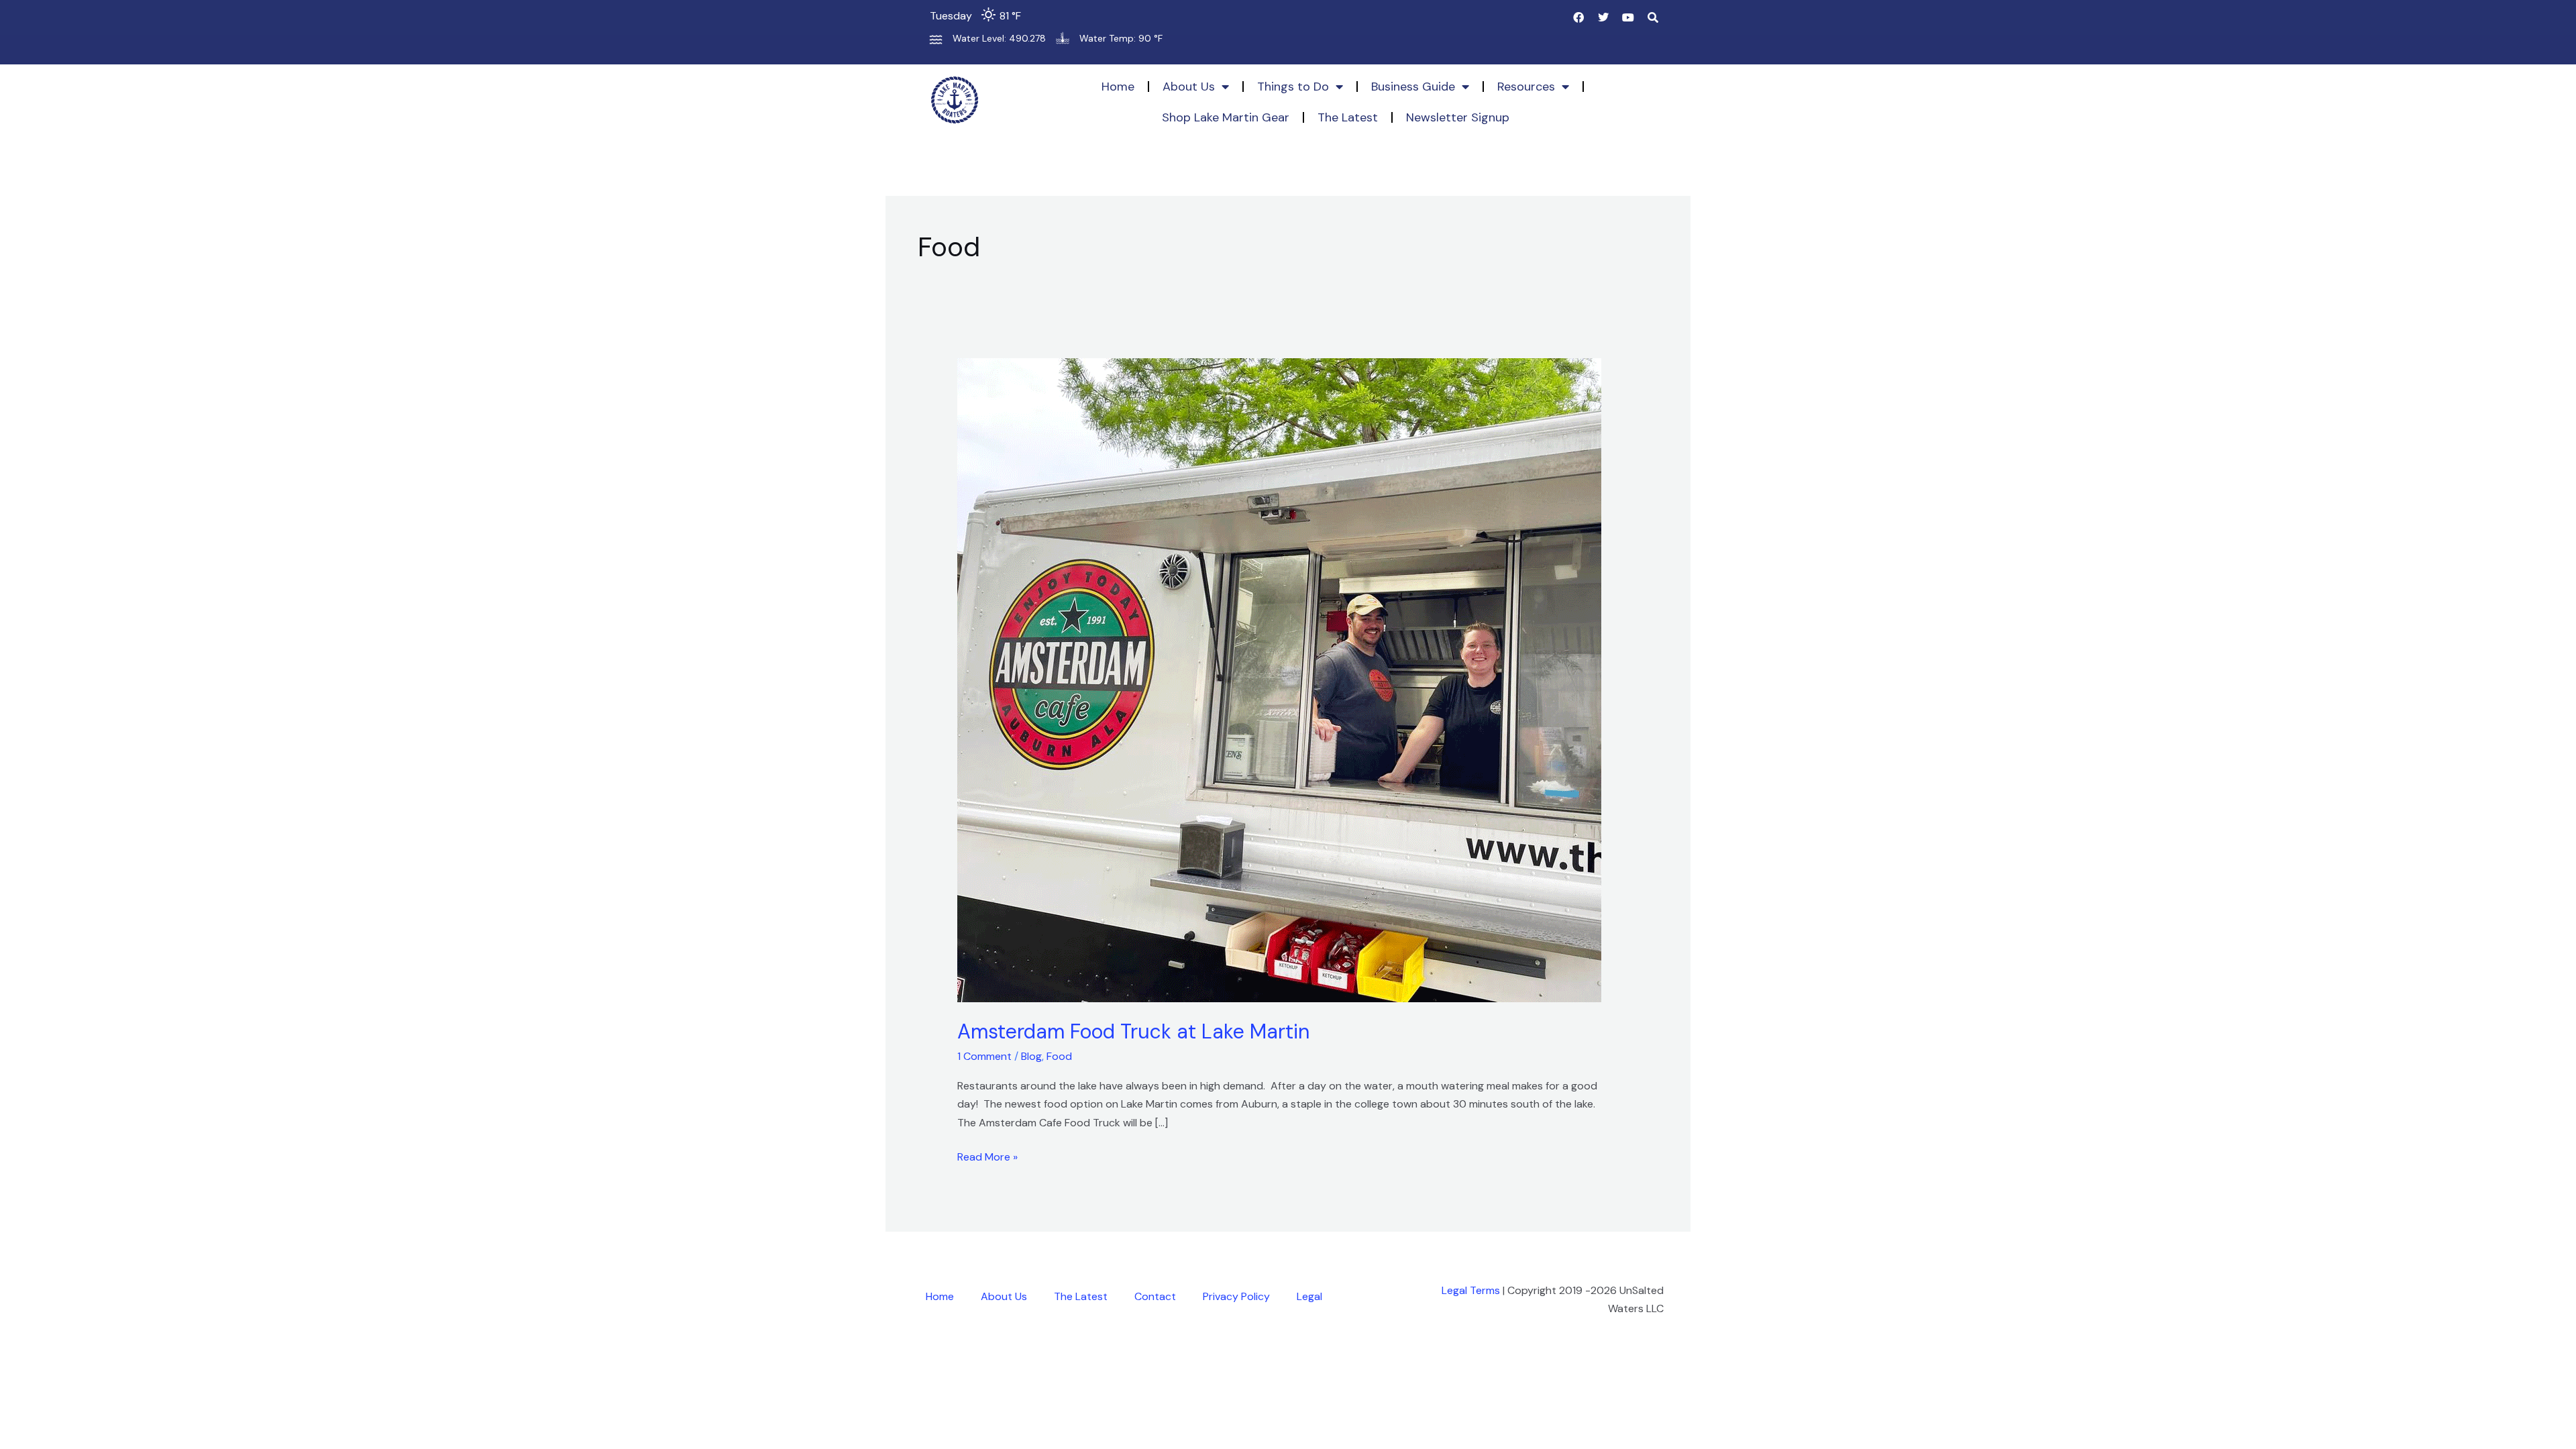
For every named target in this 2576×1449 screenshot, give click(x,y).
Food (1059, 1056)
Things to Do (1293, 87)
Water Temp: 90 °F (1121, 38)
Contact (1155, 1296)
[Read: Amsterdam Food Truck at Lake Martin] (1279, 679)
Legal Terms (1471, 1290)
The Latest (1348, 117)
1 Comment (984, 1056)
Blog (1031, 1056)
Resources (1526, 87)
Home (1118, 87)
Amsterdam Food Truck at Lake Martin (1133, 1031)
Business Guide (1413, 87)
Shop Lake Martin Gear (1226, 117)
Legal (1309, 1296)
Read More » (987, 1156)
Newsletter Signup (1458, 117)
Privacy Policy (1236, 1296)
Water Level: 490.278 (999, 38)
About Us (1189, 87)
